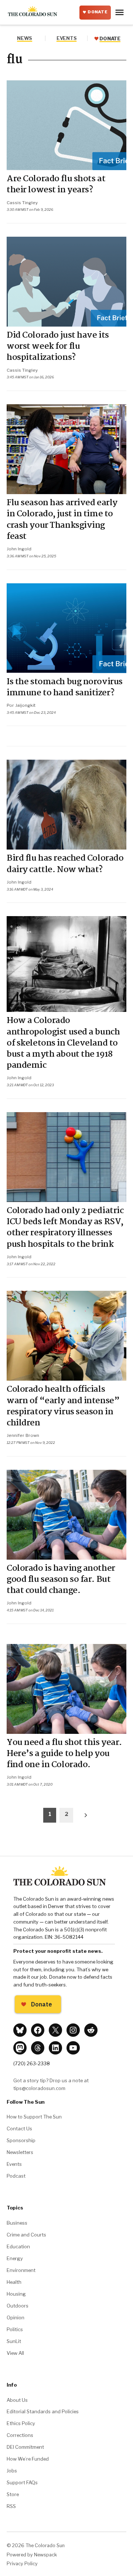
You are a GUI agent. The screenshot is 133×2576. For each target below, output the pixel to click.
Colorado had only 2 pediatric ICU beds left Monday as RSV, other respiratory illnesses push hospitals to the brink (65, 1228)
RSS (11, 2506)
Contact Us (19, 2128)
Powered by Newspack (32, 2555)
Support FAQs (22, 2482)
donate (110, 39)
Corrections (20, 2435)
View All (15, 2353)
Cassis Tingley (22, 203)
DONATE (98, 12)
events (66, 38)
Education (18, 2246)
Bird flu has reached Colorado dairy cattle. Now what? (65, 864)
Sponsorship (21, 2140)
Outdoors (18, 2306)
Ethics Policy (21, 2423)
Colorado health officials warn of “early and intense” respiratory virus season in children (63, 1406)
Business (17, 2223)
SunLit (14, 2341)
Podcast (16, 2176)
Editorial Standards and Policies (43, 2411)
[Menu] (120, 12)
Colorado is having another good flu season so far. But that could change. (61, 1580)
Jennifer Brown (23, 1435)
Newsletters (20, 2152)
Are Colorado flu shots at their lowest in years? (56, 185)
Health (14, 2282)
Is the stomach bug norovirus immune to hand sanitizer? (65, 688)
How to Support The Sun (34, 2117)
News (25, 38)
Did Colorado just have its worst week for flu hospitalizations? (58, 347)
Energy (15, 2258)
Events (14, 2164)
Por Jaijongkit (21, 705)
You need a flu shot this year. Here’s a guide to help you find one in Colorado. (64, 1754)
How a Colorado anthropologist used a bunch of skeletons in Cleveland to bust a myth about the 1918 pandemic (63, 1043)
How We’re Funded (28, 2459)
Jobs (12, 2471)
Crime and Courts (26, 2235)
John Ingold (19, 549)
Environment (21, 2270)
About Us (17, 2400)
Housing (16, 2294)
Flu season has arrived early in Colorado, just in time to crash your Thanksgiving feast (62, 520)
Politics (15, 2329)
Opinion (16, 2317)
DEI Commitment (25, 2447)
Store (13, 2494)
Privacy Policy (22, 2564)
